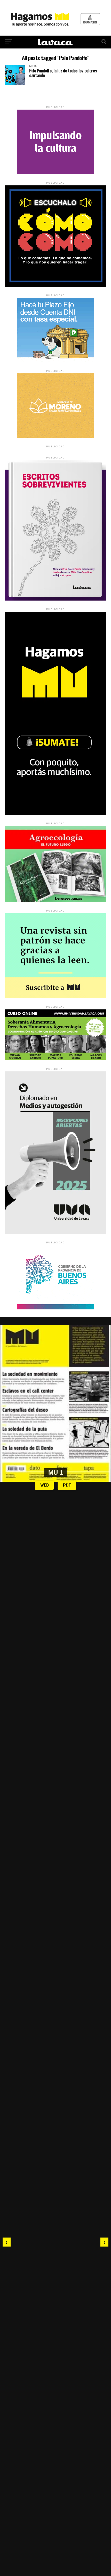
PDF (67, 1485)
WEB (45, 1485)
